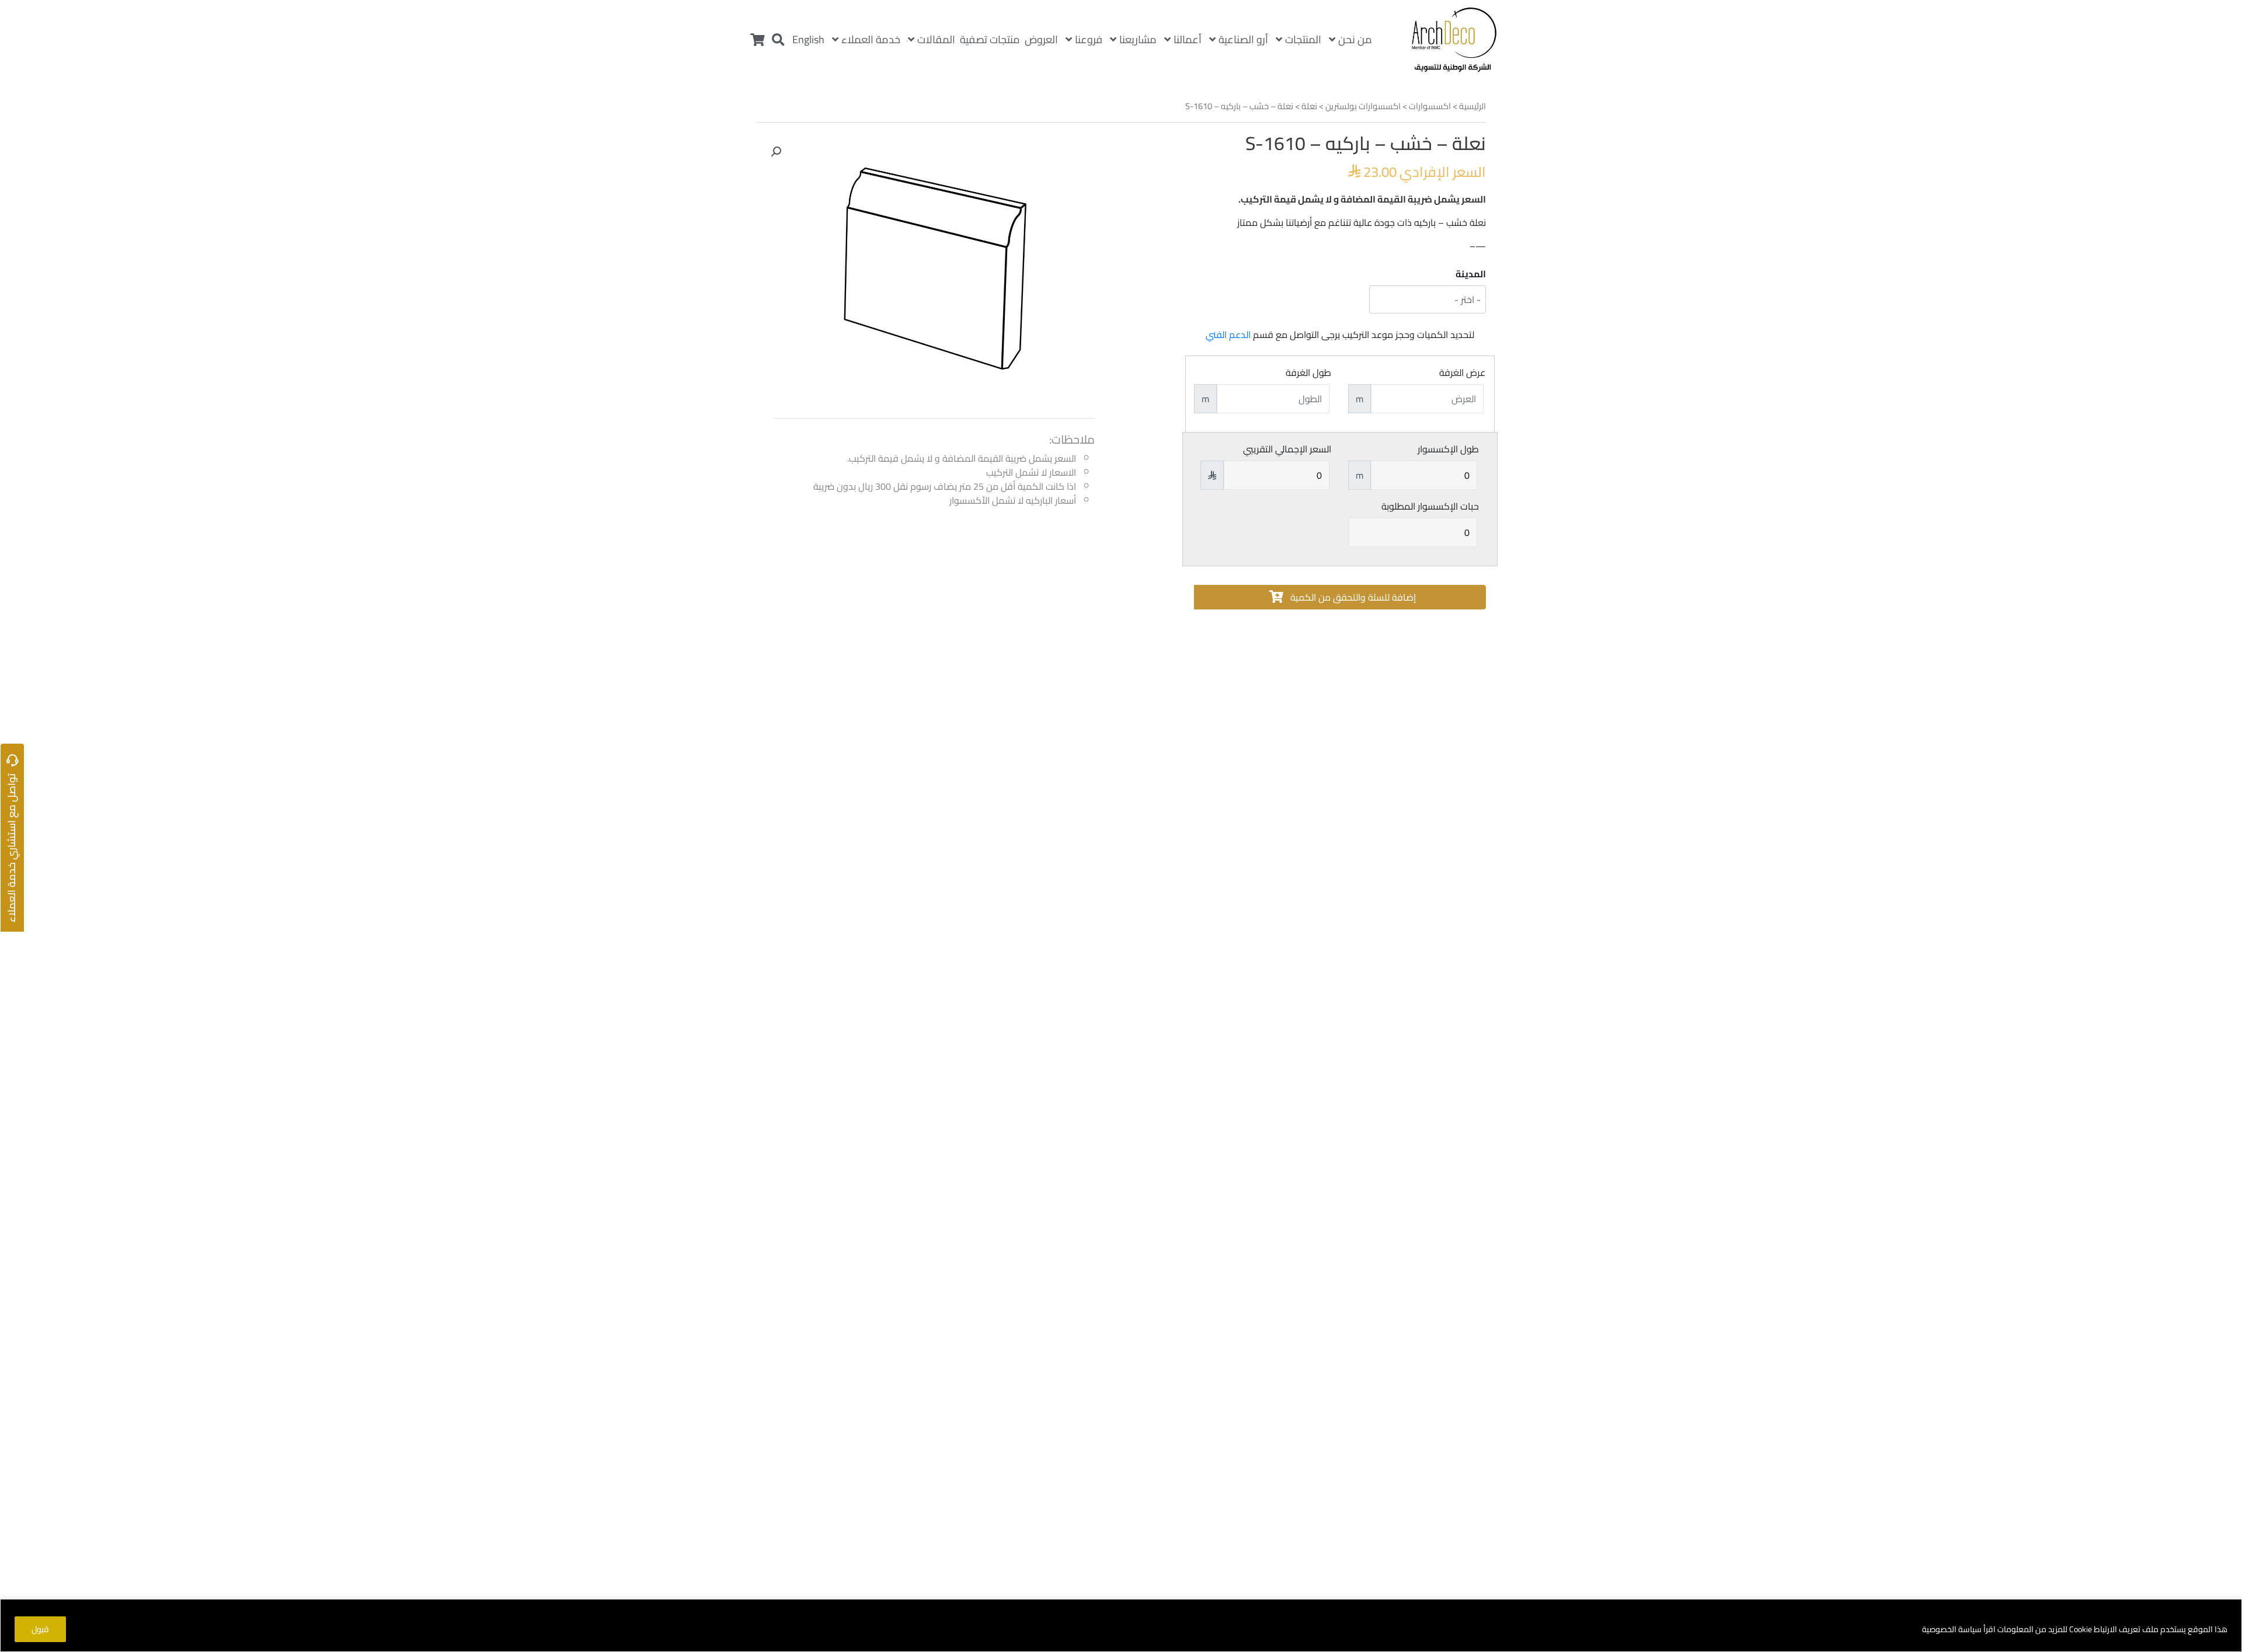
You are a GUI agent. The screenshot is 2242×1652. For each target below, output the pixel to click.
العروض (1041, 39)
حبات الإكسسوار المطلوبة (1430, 506)
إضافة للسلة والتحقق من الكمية (1352, 597)
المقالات (936, 39)
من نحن (1355, 39)
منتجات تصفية (990, 39)
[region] (1121, 1625)
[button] (776, 152)
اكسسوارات (1430, 106)
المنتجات (1303, 39)
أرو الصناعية (1243, 39)
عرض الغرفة (1462, 372)
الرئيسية (1472, 106)
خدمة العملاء (871, 39)
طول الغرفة (1308, 372)
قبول (40, 1629)
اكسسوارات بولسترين (1363, 106)
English (808, 39)
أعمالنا (1188, 39)
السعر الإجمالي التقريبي (1287, 449)
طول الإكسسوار (1448, 449)
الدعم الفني (1228, 334)
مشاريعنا (1138, 39)
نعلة (1309, 106)
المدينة (1471, 274)
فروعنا (1089, 39)
